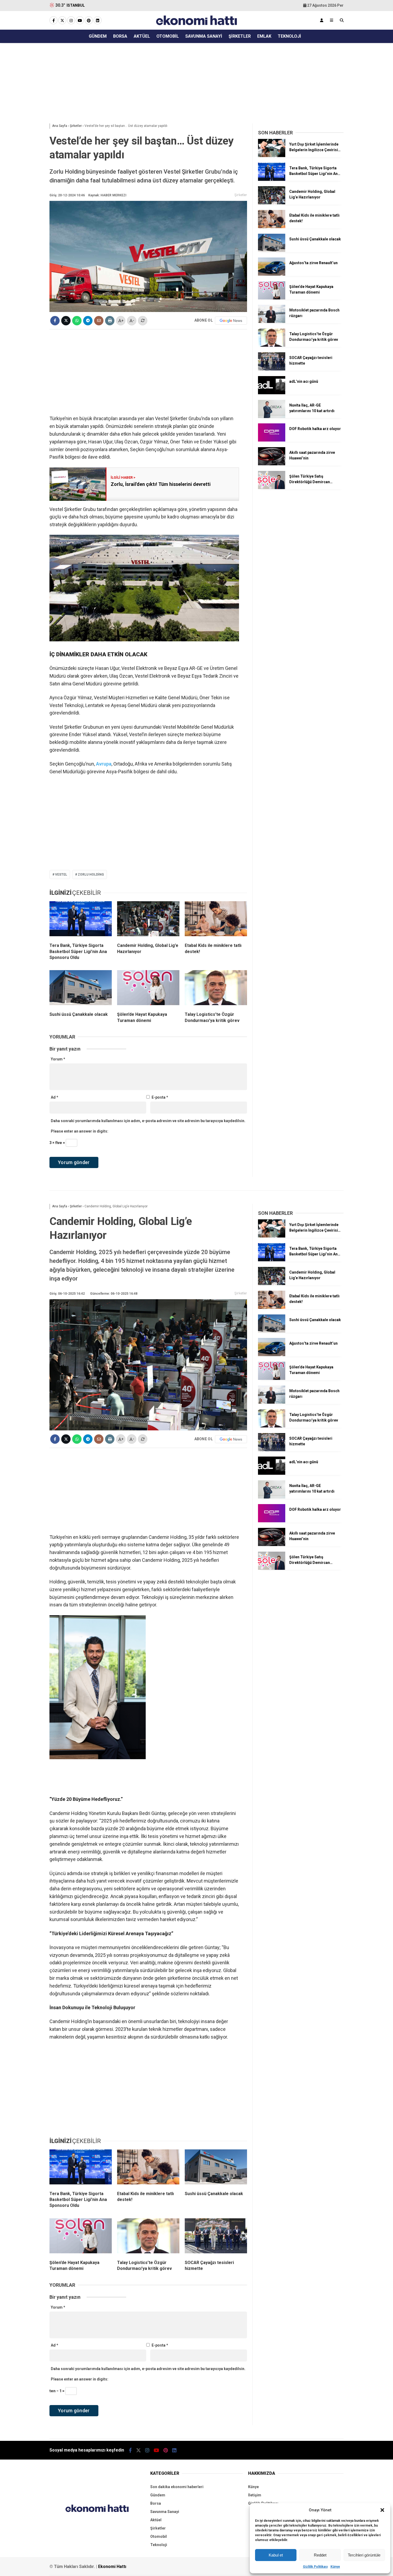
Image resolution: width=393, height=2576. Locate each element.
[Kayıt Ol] (322, 20)
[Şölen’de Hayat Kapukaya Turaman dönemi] (148, 989)
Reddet (320, 2555)
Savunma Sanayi (204, 36)
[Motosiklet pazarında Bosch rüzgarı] (272, 322)
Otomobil (168, 36)
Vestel (61, 875)
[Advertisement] (179, 82)
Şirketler (240, 36)
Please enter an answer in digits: (80, 1131)
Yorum (58, 1059)
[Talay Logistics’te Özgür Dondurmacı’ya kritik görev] (216, 989)
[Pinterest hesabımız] (89, 21)
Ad (55, 1097)
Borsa (120, 36)
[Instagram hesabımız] (71, 21)
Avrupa (104, 764)
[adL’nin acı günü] (272, 393)
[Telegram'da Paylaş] (88, 321)
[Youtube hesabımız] (80, 21)
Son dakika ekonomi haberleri (177, 2487)
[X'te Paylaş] (66, 321)
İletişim (255, 2495)
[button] (382, 2510)
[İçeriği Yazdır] (110, 321)
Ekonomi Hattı (112, 2567)
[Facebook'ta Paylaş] (55, 321)
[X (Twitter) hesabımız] (62, 21)
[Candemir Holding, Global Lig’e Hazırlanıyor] (148, 920)
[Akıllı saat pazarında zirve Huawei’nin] (272, 464)
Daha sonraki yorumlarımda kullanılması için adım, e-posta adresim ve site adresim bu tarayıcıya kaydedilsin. (148, 1121)
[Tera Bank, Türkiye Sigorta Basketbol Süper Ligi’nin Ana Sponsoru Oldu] (81, 920)
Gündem (98, 36)
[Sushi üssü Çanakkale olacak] (81, 989)
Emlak (264, 36)
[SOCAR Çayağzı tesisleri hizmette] (272, 369)
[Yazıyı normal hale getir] (143, 321)
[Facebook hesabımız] (53, 21)
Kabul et (276, 2555)
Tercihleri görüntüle (364, 2555)
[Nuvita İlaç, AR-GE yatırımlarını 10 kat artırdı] (272, 417)
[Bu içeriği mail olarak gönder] (99, 321)
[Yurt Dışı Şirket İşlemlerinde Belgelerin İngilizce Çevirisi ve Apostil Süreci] (272, 156)
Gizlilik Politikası (315, 2567)
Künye (335, 2567)
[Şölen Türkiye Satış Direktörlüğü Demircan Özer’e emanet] (272, 488)
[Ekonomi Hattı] (197, 26)
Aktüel (142, 36)
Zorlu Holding (91, 875)
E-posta (160, 1097)
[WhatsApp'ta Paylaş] (77, 321)
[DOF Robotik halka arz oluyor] (272, 440)
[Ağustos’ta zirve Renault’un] (272, 274)
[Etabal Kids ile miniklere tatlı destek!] (216, 920)
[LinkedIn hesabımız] (98, 21)
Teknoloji (289, 36)
